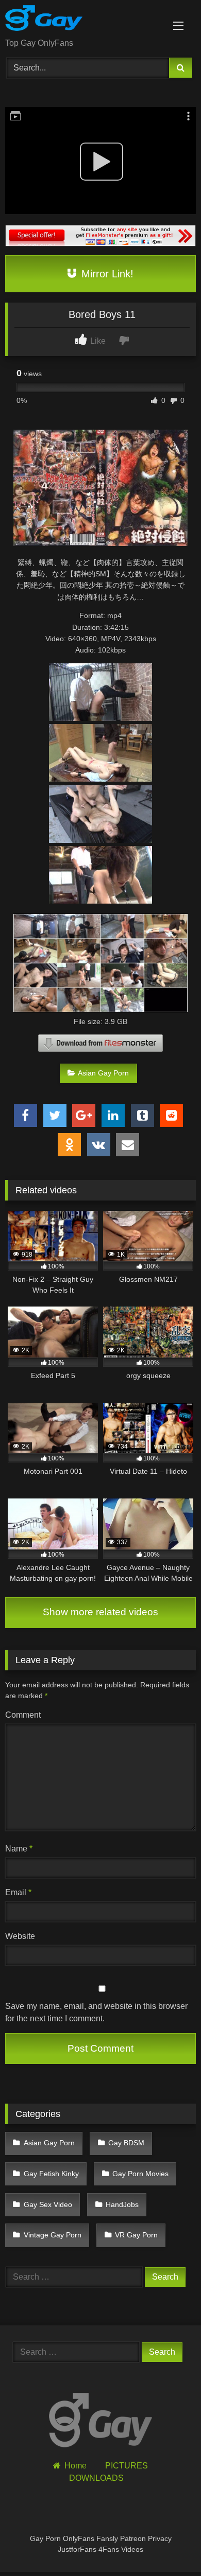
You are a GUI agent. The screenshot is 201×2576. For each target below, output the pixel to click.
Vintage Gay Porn (53, 2235)
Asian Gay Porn (103, 1073)
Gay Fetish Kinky (51, 2174)
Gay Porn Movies (140, 2174)
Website (20, 1936)
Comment (23, 1715)
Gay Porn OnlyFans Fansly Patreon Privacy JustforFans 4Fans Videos (101, 2544)
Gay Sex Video (48, 2204)
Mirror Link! (106, 274)
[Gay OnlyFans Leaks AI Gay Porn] (82, 20)
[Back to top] (169, 2545)
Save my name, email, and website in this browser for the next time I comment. (96, 2012)
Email (18, 1892)
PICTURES (127, 2466)
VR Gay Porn (136, 2235)
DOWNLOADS (96, 2478)
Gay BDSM (126, 2143)
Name (19, 1849)
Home (75, 2466)
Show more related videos (100, 1612)
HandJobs (122, 2204)
